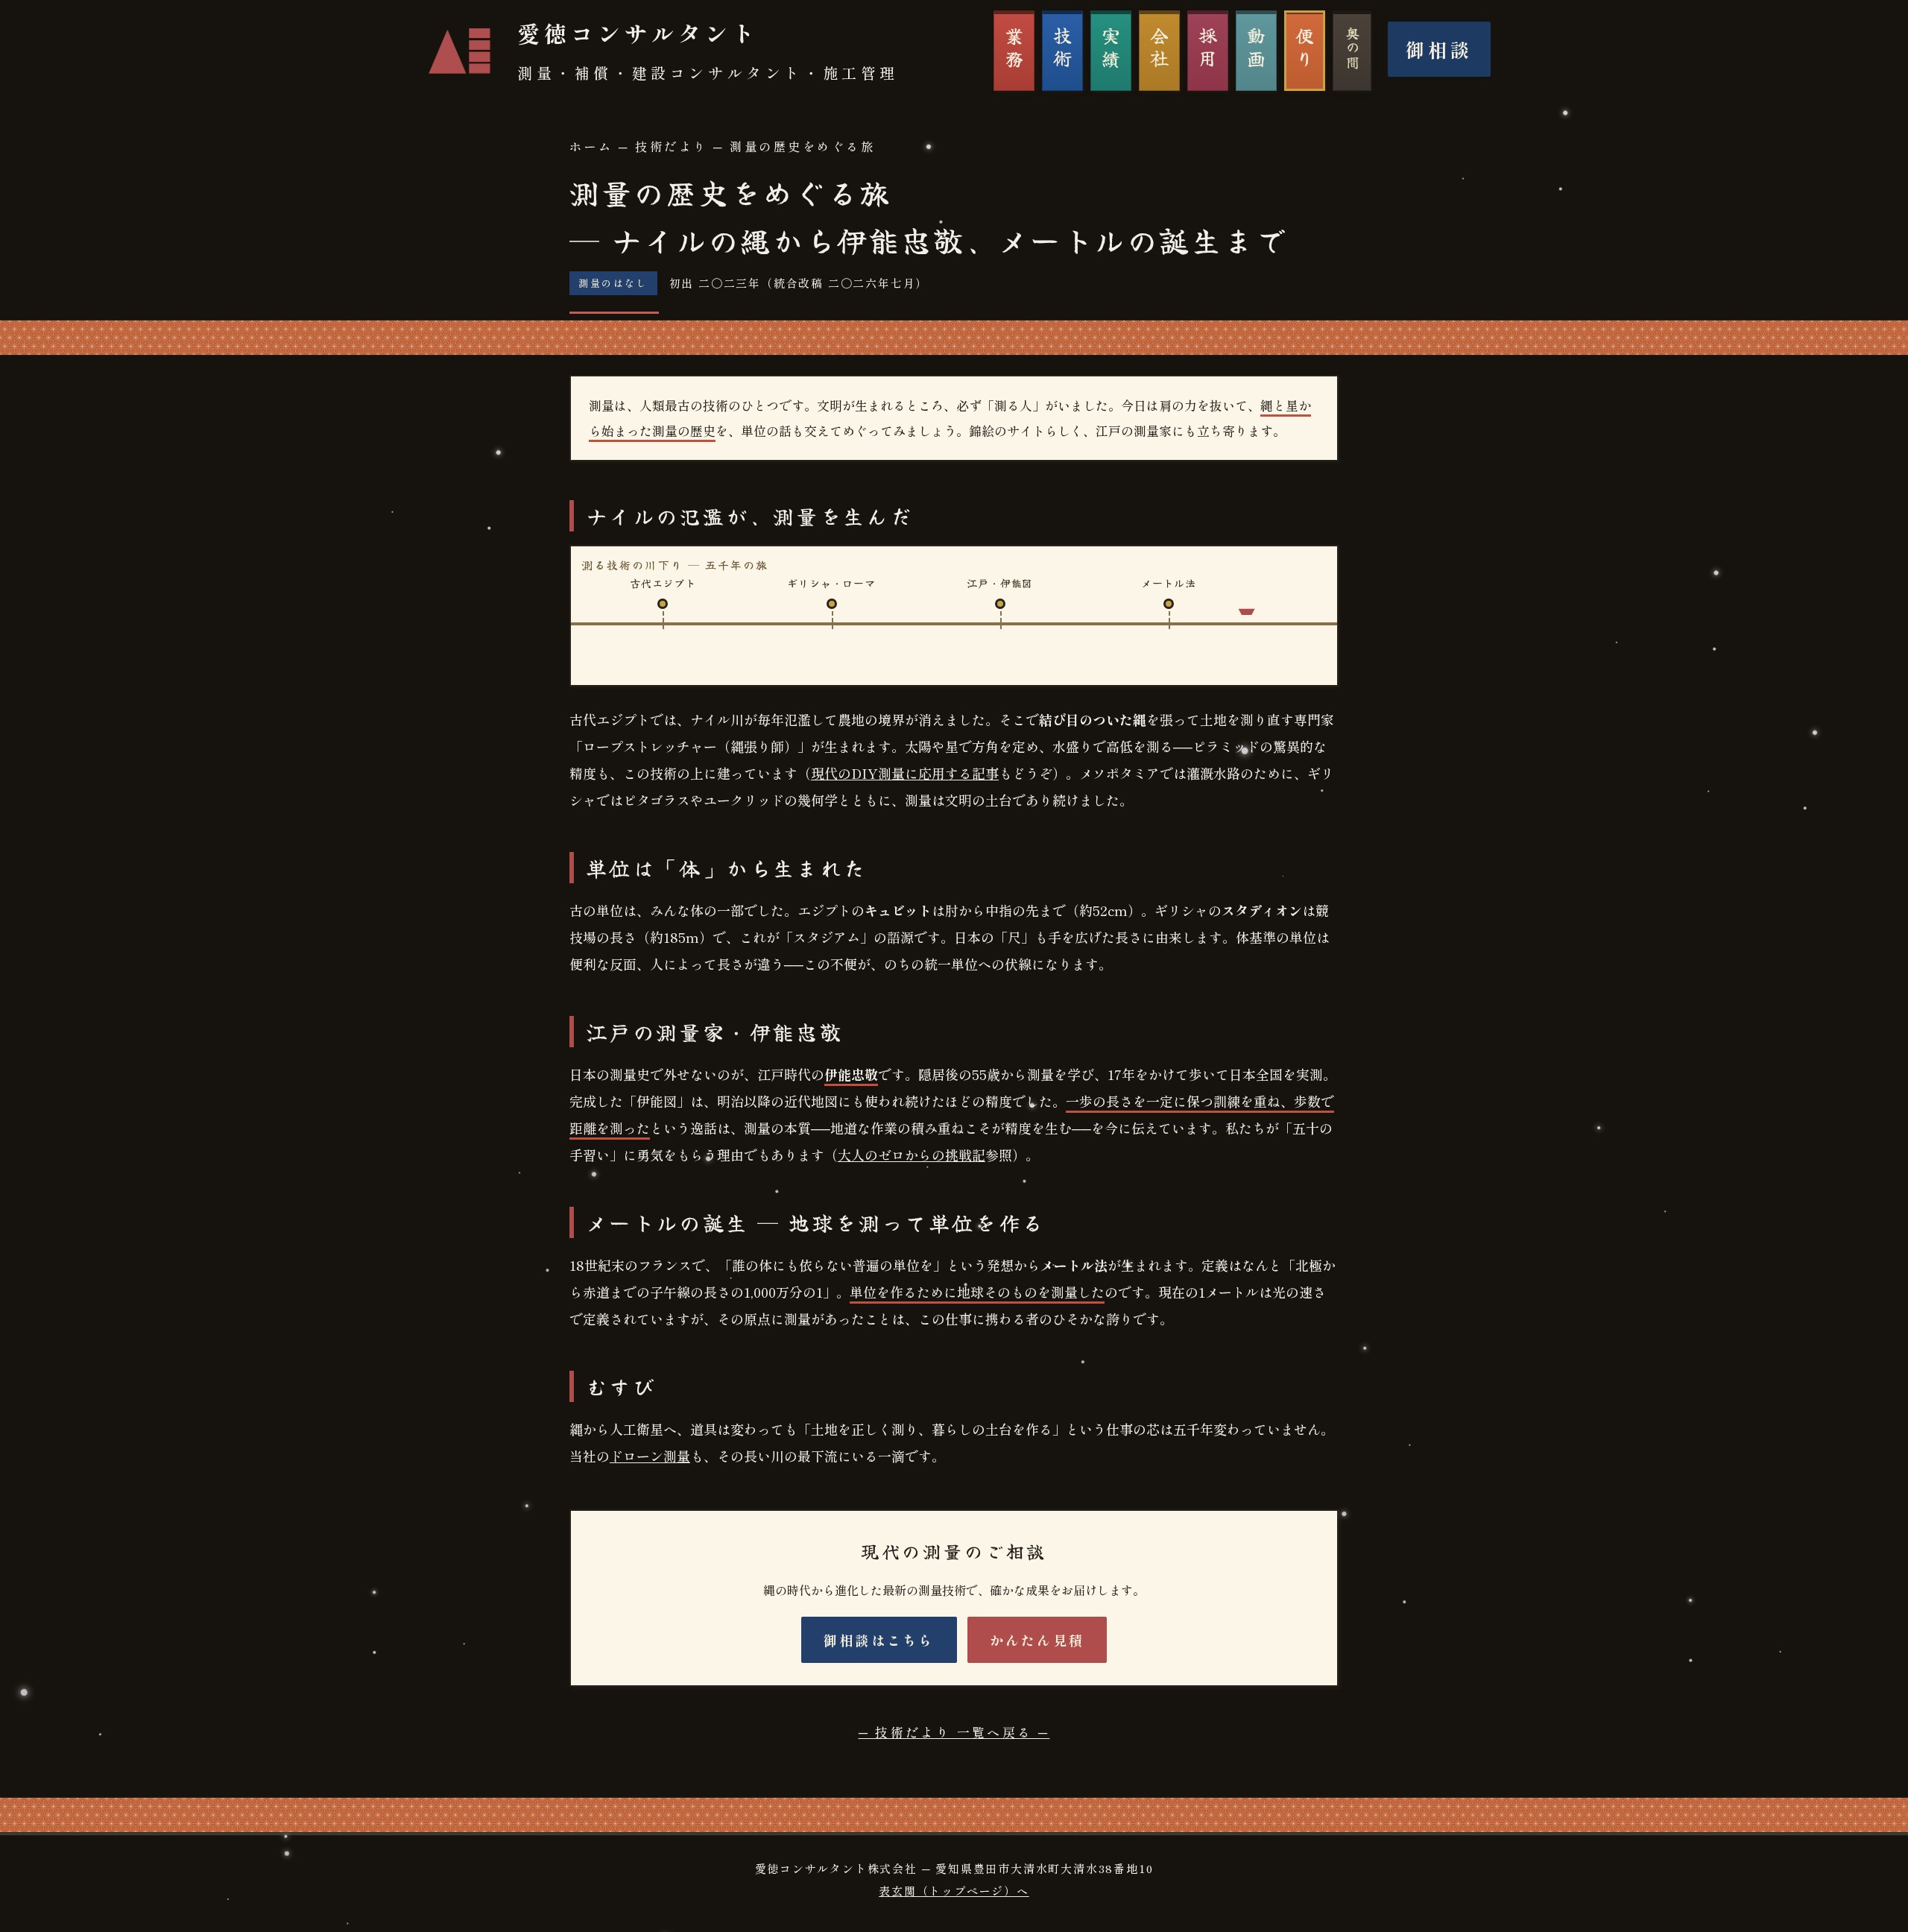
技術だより (672, 146)
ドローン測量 (650, 1456)
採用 (1208, 49)
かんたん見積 (1037, 1640)
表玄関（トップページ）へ (954, 1891)
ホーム (591, 146)
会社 (1160, 49)
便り (1305, 49)
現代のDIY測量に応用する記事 (905, 773)
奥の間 (1353, 48)
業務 (1014, 49)
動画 (1257, 49)
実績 (1111, 49)
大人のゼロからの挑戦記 (912, 1155)
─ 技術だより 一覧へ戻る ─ (954, 1732)
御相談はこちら (879, 1640)
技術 (1063, 49)
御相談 (1439, 49)
